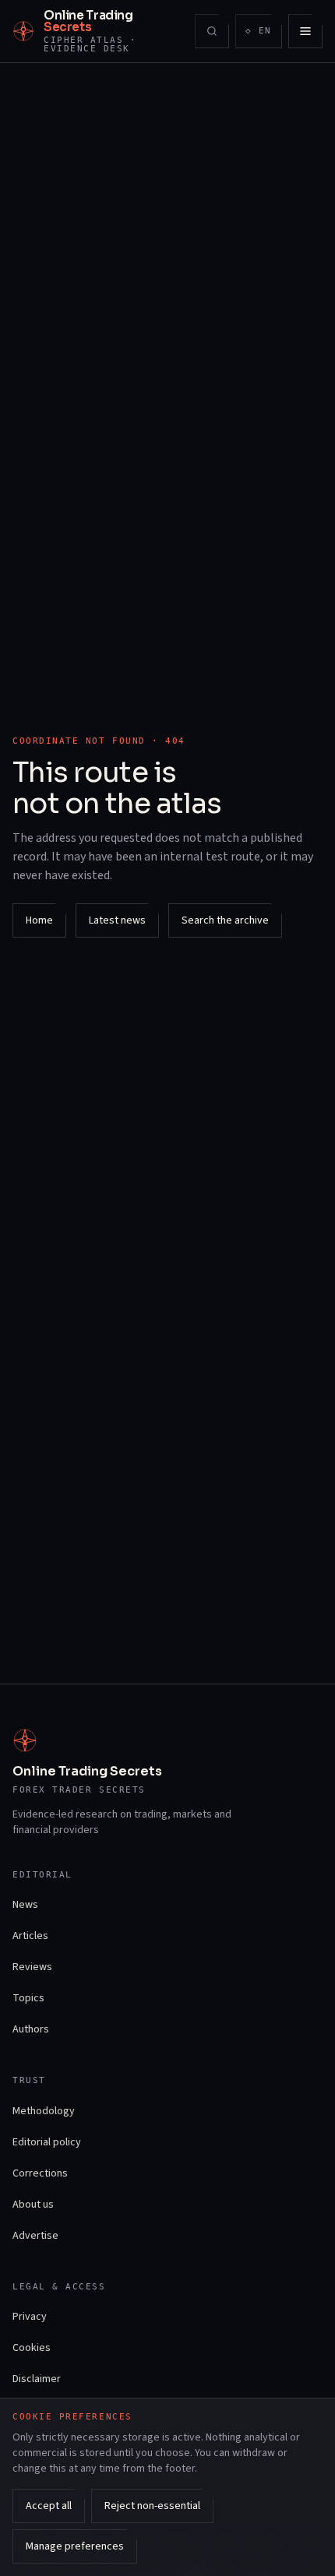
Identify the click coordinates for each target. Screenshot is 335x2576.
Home (39, 920)
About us (33, 2205)
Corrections (40, 2173)
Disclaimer (37, 2379)
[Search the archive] (212, 31)
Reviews (32, 1967)
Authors (31, 2029)
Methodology (44, 2111)
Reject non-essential (152, 2506)
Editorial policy (47, 2142)
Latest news (117, 920)
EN (263, 34)
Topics (28, 1998)
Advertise (35, 2236)
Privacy (30, 2317)
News (25, 1905)
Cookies (32, 2348)
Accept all (49, 2506)
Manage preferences (75, 2546)
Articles (30, 1936)
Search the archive (225, 920)
